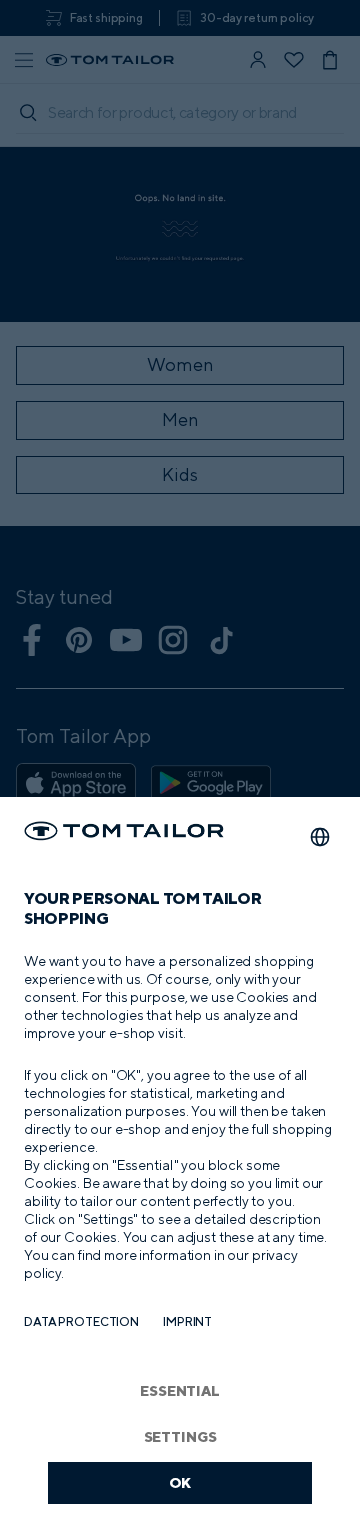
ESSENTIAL (180, 1390)
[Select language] (320, 837)
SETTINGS (180, 1436)
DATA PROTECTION (81, 1321)
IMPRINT (187, 1321)
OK (180, 1482)
